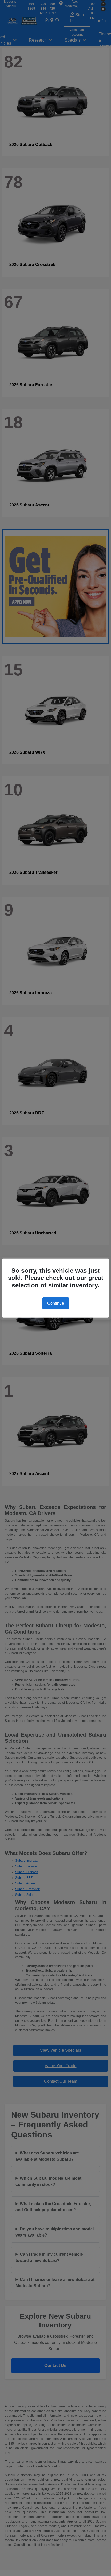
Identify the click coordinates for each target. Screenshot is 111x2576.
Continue (56, 1303)
